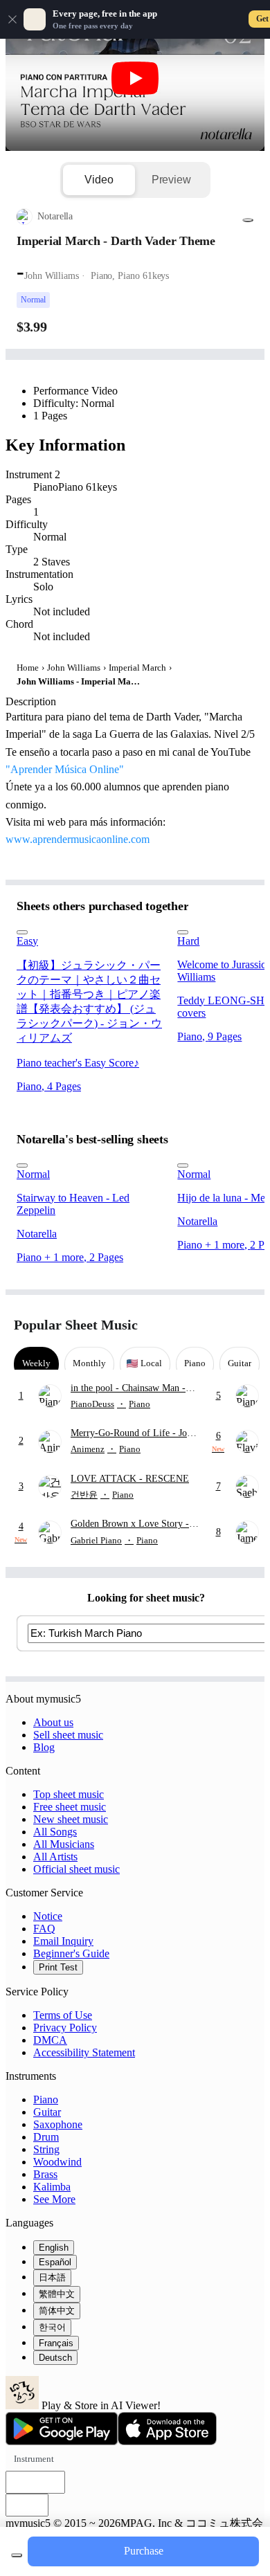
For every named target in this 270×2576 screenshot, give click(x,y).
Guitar (47, 2112)
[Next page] (244, 1325)
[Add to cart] (17, 2555)
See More (54, 2199)
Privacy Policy (65, 2028)
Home (28, 668)
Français (56, 2343)
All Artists (55, 1857)
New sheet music (71, 1819)
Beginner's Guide (71, 1953)
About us (53, 1722)
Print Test (58, 1967)
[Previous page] (220, 1325)
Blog (44, 1747)
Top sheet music (69, 1794)
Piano (46, 2099)
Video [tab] (99, 180)
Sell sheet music (68, 1735)
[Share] (248, 220)
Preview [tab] (171, 180)
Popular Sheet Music (76, 1325)
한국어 (52, 2327)
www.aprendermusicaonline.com (78, 839)
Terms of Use (63, 2015)
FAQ (44, 1929)
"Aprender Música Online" (65, 769)
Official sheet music (76, 1869)
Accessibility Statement (84, 2052)
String (46, 2149)
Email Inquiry (63, 1941)
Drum (46, 2137)
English (54, 2248)
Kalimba (52, 2187)
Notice (48, 1916)
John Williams (74, 668)
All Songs (55, 1832)
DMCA (50, 2040)
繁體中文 (57, 2294)
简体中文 (57, 2311)
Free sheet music (70, 1807)
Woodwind (57, 2162)
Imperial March (137, 668)
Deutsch (55, 2358)
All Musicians (64, 1844)
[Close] (12, 19)
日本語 (52, 2277)
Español (55, 2262)
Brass (45, 2174)
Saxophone (58, 2124)
